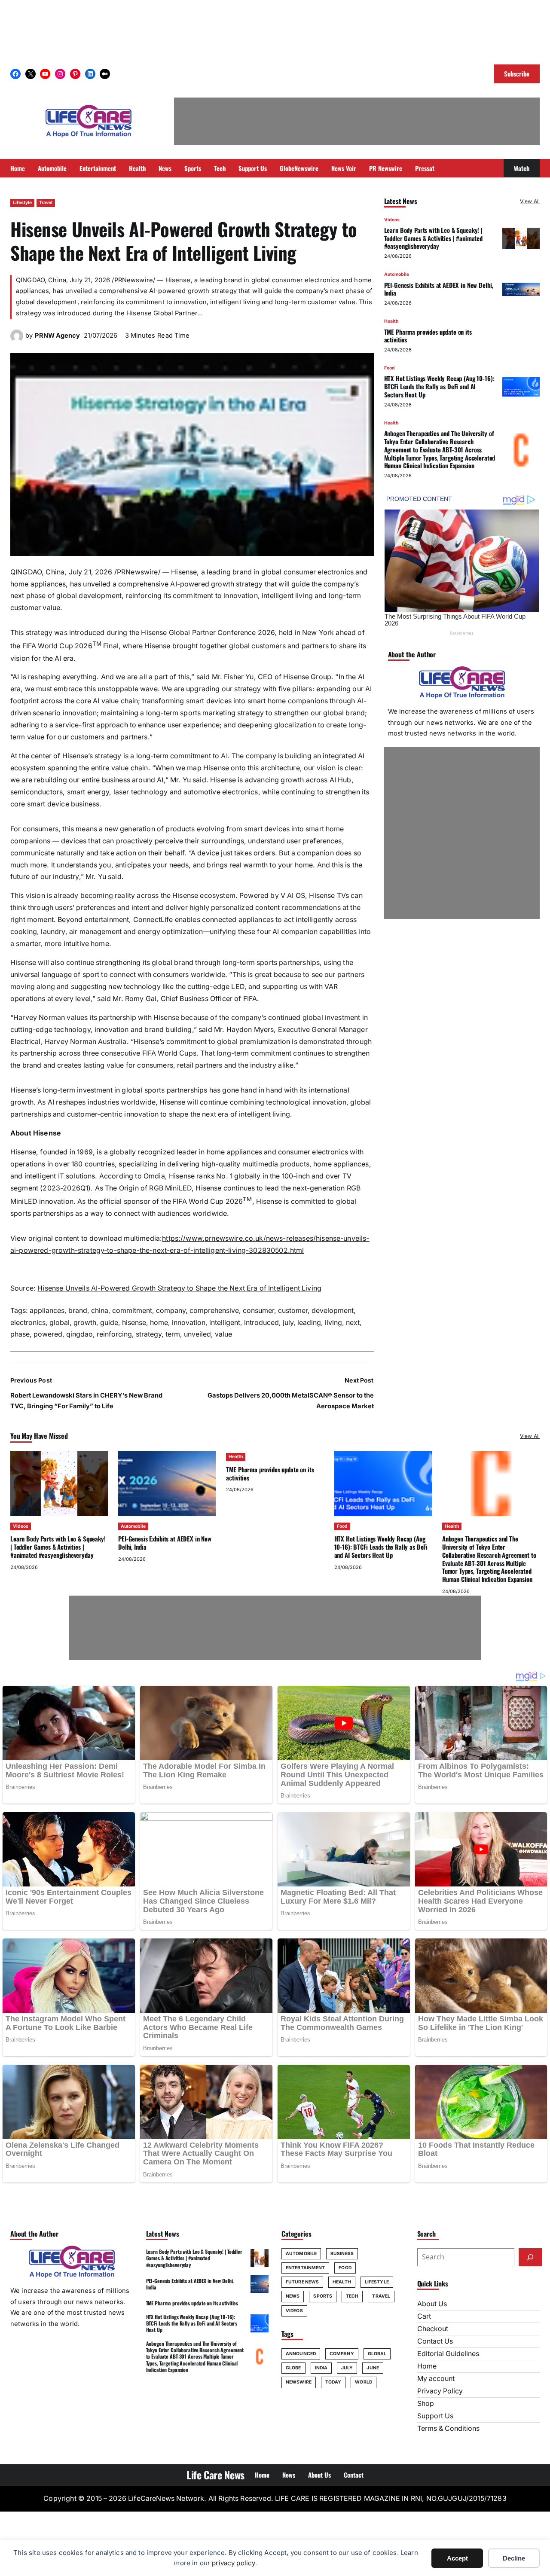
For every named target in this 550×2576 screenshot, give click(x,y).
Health (391, 322)
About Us (432, 2304)
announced (301, 2354)
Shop (426, 2404)
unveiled (197, 1334)
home (159, 1323)
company (171, 1311)
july (288, 1323)
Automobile (397, 275)
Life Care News (215, 2475)
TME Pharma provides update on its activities (428, 336)
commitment (132, 1311)
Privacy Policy (440, 2391)
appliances (47, 1311)
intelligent (225, 1323)
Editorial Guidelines (448, 2354)
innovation (189, 1323)
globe (293, 2368)
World (364, 2382)
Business (342, 2254)
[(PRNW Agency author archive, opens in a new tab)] (17, 340)
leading (309, 1323)
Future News (302, 2282)
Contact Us (435, 2341)
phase (20, 1334)
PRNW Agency (57, 336)
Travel (46, 203)
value (223, 1334)
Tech (352, 2296)
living (333, 1323)
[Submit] (530, 2257)
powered (48, 1334)
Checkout (433, 2329)
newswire (299, 2382)
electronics (28, 1323)
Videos (392, 220)
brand (78, 1311)
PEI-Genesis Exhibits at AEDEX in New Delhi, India (439, 289)
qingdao (79, 1334)
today (333, 2382)
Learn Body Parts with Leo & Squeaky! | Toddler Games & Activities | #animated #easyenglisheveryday (433, 238)
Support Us (435, 2416)
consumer (258, 1311)
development (333, 1311)
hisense (134, 1323)
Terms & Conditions (448, 2428)
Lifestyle (22, 203)
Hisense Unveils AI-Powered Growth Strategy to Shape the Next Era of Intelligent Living (179, 1288)
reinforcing (114, 1334)
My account (436, 2379)
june (373, 2368)
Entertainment (305, 2268)
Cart (424, 2316)
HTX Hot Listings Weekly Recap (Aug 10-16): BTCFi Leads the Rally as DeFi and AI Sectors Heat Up (439, 387)
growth (85, 1323)
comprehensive (214, 1311)
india (321, 2368)
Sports (323, 2296)
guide (109, 1323)
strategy (149, 1334)
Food (390, 368)
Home (427, 2366)
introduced (261, 1323)
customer (293, 1311)
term (173, 1334)
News (293, 2296)
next (353, 1323)
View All (530, 201)
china (100, 1311)
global (60, 1323)
